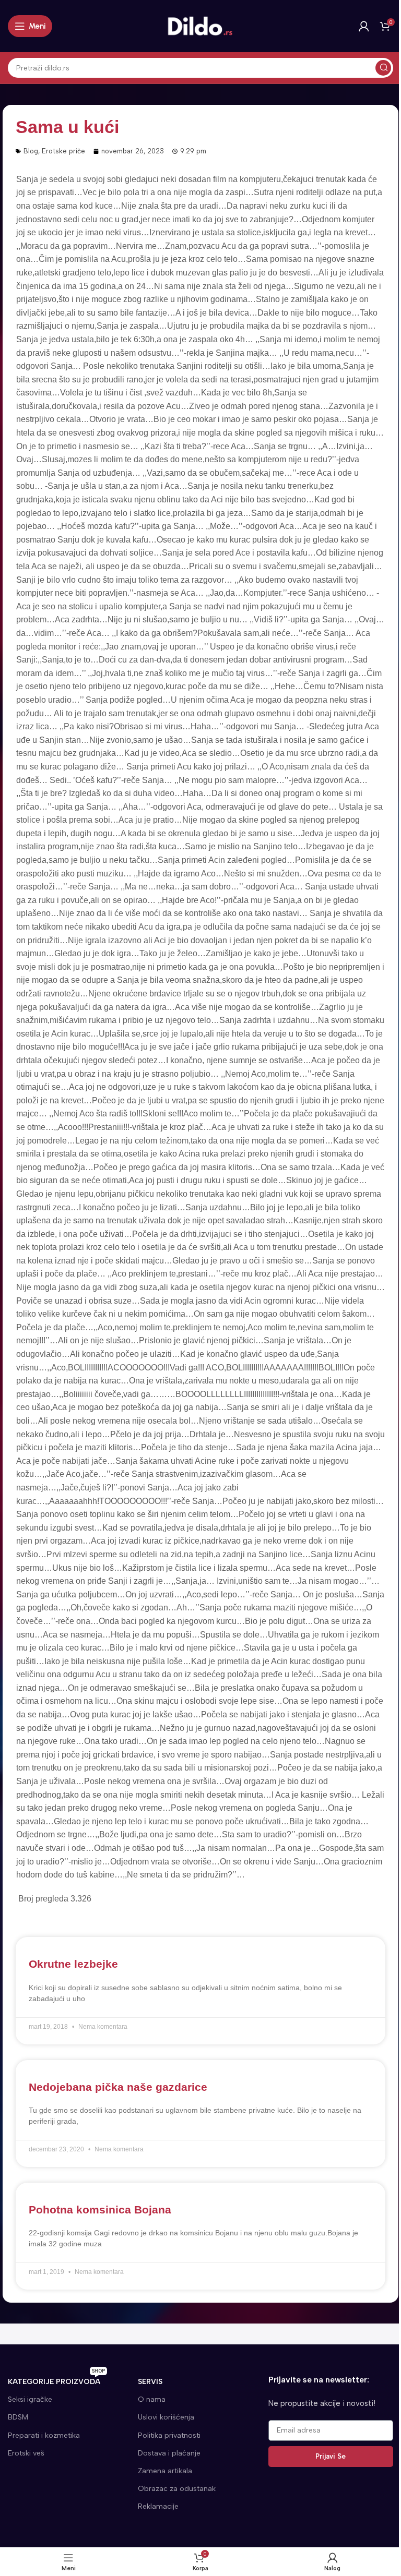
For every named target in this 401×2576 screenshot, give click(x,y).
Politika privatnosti (169, 2435)
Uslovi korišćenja (166, 2417)
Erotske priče (63, 151)
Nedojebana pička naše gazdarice (118, 2087)
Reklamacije (158, 2506)
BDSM (18, 2417)
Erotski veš (26, 2453)
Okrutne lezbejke (73, 1964)
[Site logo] (200, 26)
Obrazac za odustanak (177, 2489)
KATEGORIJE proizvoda (56, 2380)
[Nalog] (364, 26)
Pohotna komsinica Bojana (100, 2210)
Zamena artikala (165, 2471)
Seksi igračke (30, 2399)
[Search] (383, 68)
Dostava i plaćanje (169, 2453)
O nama (152, 2399)
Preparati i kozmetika (44, 2435)
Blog (31, 151)
